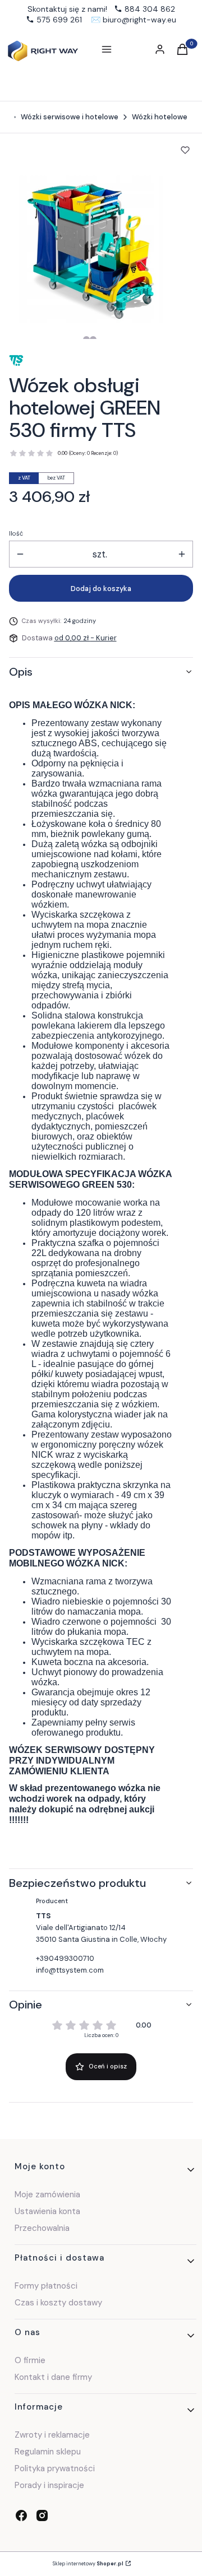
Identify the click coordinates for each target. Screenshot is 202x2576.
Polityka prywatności (55, 2468)
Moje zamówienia (47, 2194)
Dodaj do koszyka (101, 589)
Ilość (16, 533)
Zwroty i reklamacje (52, 2435)
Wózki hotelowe (160, 117)
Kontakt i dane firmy (53, 2377)
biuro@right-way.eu (139, 20)
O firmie (30, 2360)
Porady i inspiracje (49, 2485)
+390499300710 (65, 1958)
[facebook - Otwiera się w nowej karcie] (21, 2515)
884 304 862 (150, 9)
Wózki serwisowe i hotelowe (70, 117)
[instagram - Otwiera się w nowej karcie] (42, 2515)
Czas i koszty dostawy (58, 2303)
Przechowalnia (42, 2228)
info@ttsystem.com (70, 1970)
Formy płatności (46, 2286)
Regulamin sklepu (48, 2452)
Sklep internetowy (88, 2564)
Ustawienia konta (47, 2211)
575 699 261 (59, 20)
